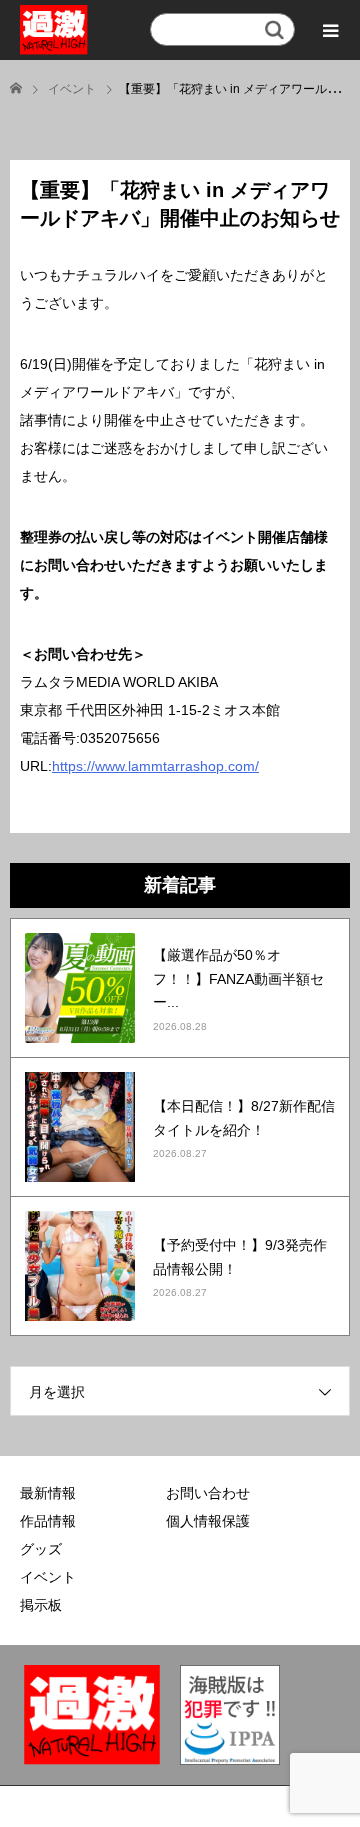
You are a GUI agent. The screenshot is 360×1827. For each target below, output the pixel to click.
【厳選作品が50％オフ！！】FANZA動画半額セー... (238, 979)
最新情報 (48, 1493)
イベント (48, 1577)
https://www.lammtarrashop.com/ (155, 766)
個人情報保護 (208, 1521)
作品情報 (48, 1521)
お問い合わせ (208, 1493)
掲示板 (41, 1605)
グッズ (41, 1549)
